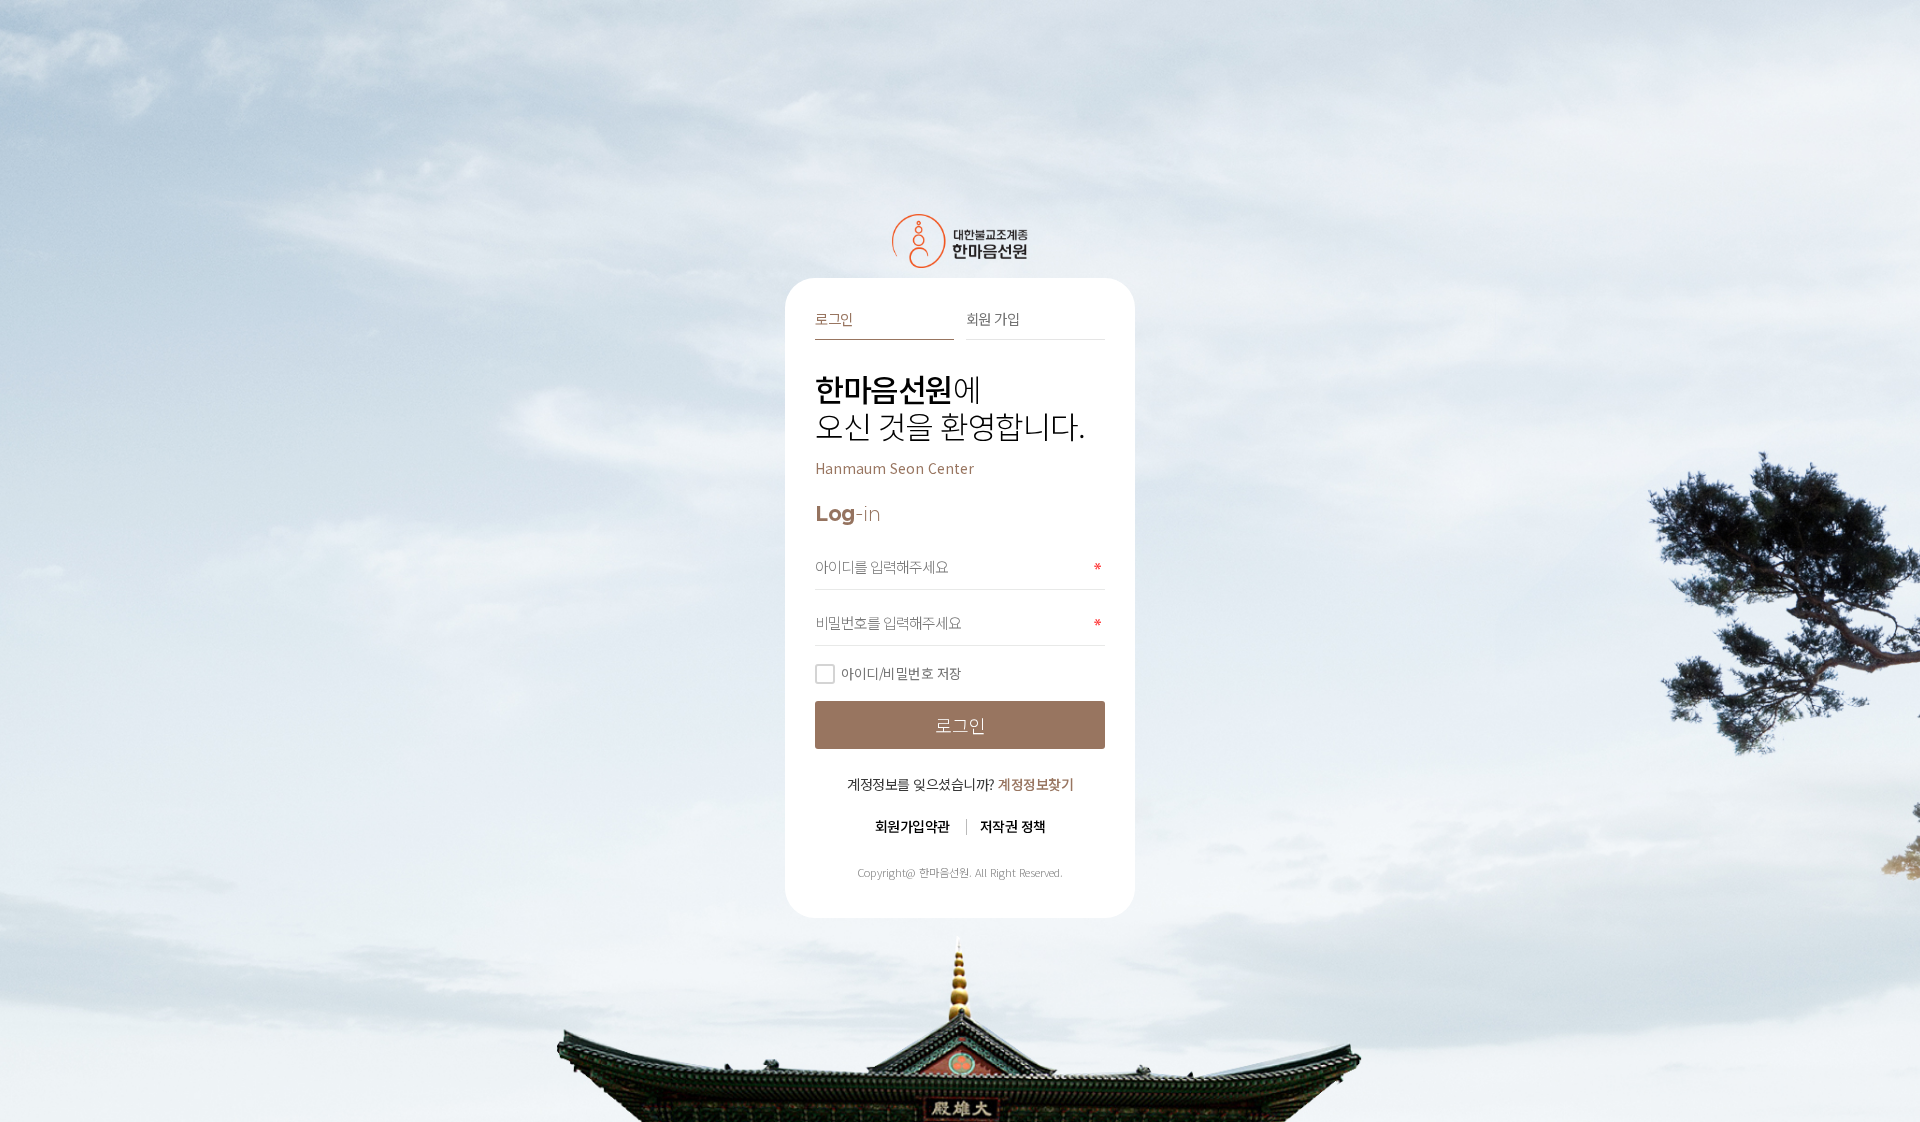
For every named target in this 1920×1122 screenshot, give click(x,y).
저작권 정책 (1013, 826)
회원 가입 (993, 318)
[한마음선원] (960, 241)
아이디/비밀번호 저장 (901, 673)
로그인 (834, 318)
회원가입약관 (912, 826)
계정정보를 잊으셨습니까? (960, 784)
